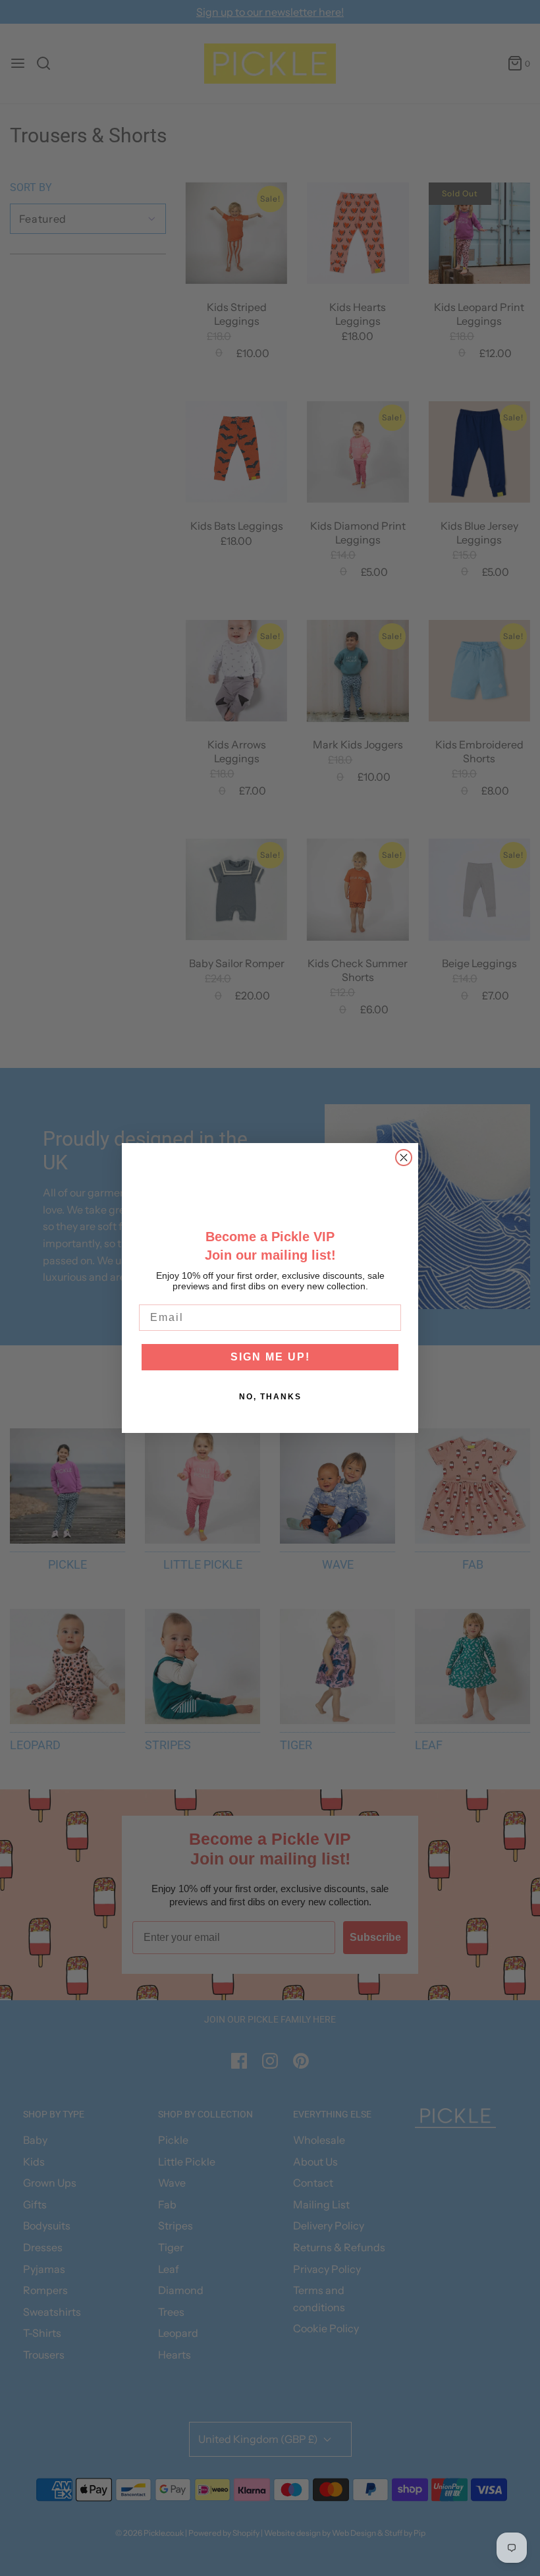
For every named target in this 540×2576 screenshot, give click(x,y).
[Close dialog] (404, 1158)
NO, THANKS (270, 1397)
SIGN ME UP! (270, 1357)
